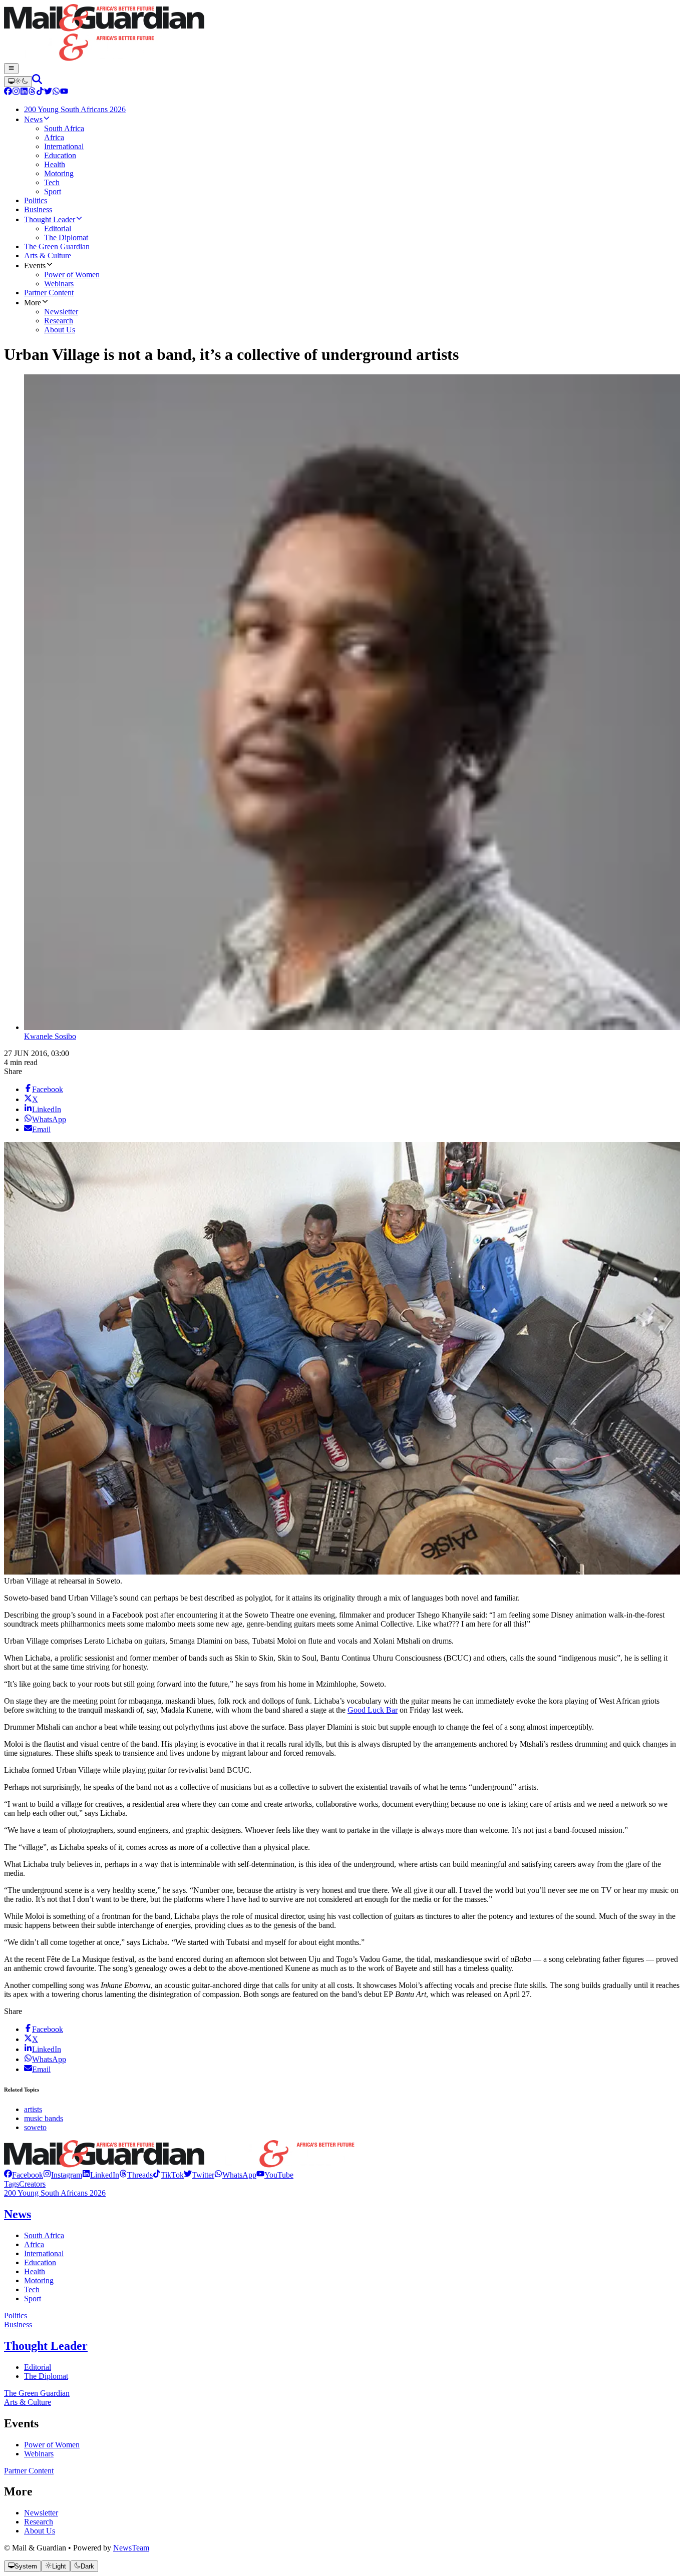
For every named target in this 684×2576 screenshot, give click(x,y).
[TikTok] (40, 92)
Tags (12, 2184)
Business (18, 2325)
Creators (32, 2184)
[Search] (37, 81)
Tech (32, 2289)
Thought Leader (46, 2346)
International (44, 2253)
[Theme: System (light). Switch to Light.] (18, 82)
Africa (34, 2244)
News (18, 2214)
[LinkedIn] (24, 92)
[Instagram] (16, 92)
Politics (16, 2315)
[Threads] (32, 92)
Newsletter (41, 2513)
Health (35, 2271)
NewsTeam (131, 2548)
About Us (40, 2531)
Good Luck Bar (373, 1710)
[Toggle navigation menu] (11, 69)
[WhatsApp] (56, 92)
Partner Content (29, 2471)
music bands (44, 2118)
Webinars (39, 2454)
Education (40, 2262)
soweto (35, 2127)
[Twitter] (48, 92)
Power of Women (52, 2445)
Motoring (39, 2280)
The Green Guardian (37, 2393)
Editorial (38, 2367)
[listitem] (24, 2175)
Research (39, 2522)
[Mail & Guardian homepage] (342, 34)
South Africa (44, 2235)
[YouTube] (64, 92)
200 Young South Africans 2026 (55, 2193)
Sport (33, 2298)
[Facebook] (8, 92)
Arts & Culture (28, 2402)
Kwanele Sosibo (50, 1036)
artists (33, 2109)
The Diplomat (46, 2376)
